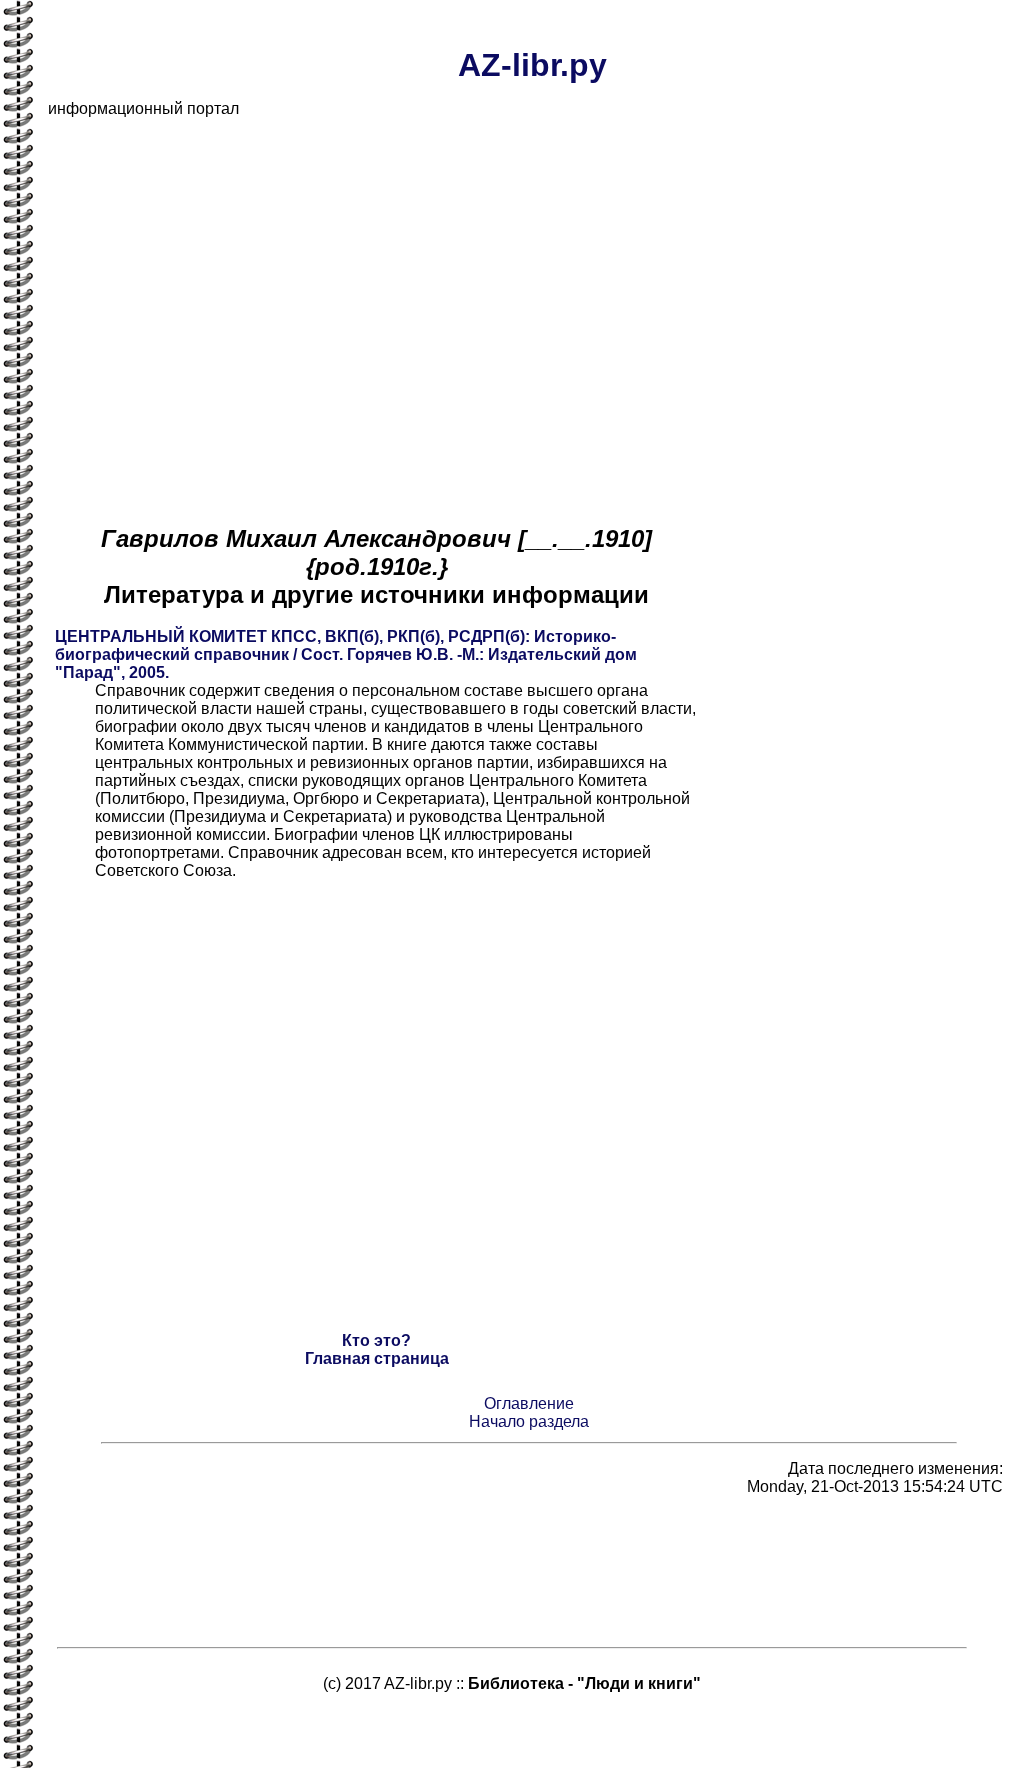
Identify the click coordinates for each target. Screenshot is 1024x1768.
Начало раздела (529, 1421)
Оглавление (529, 1403)
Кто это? (376, 1340)
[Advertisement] (532, 274)
